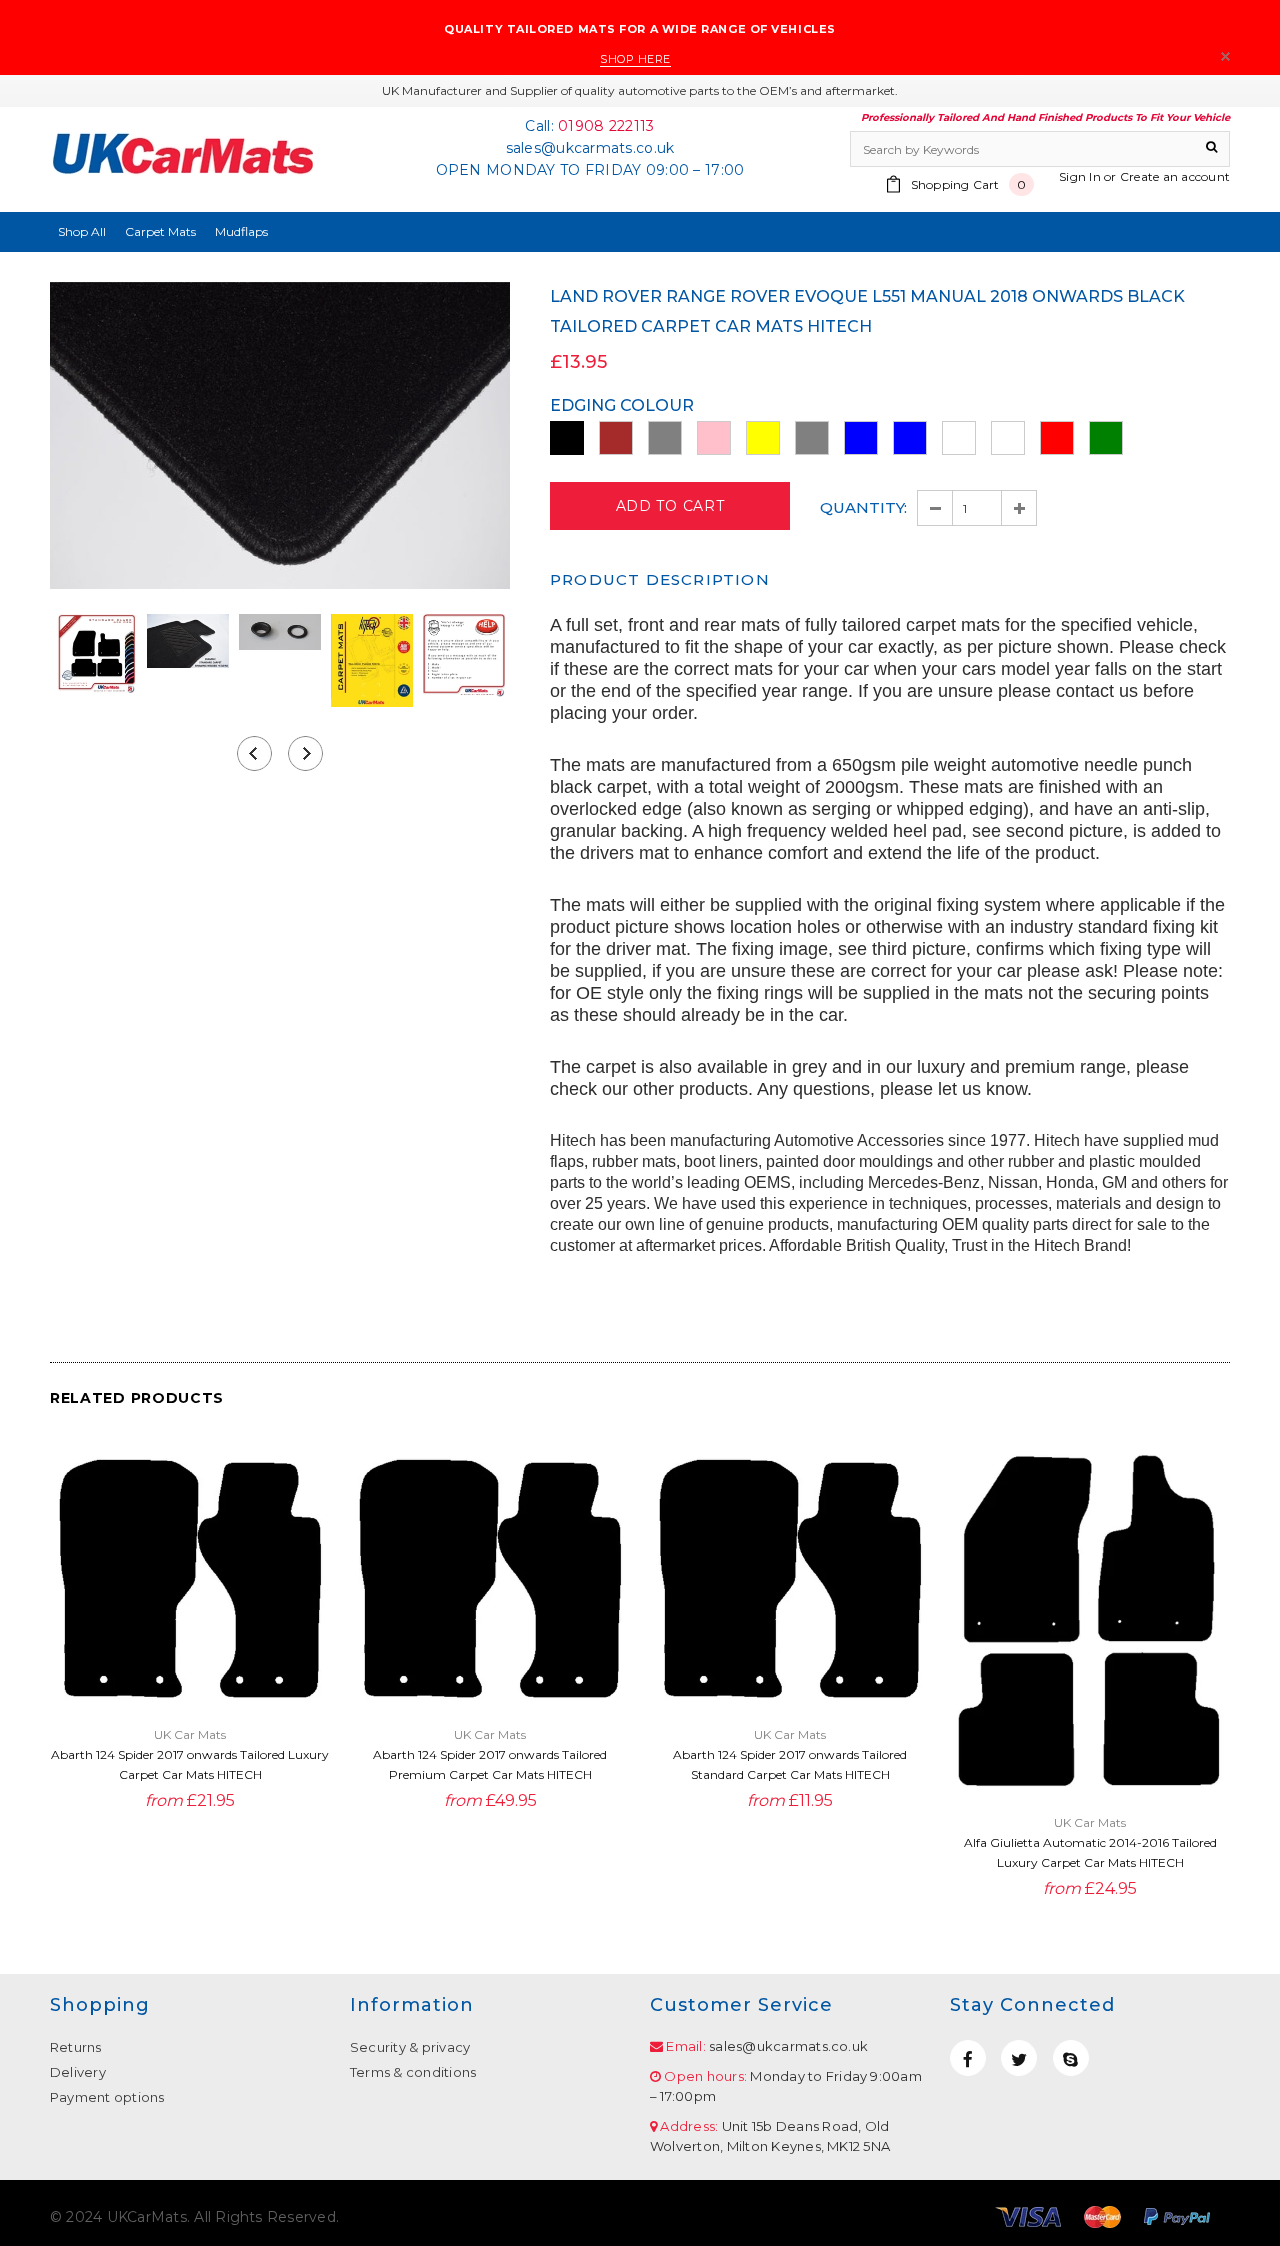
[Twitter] (1019, 2058)
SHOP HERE (635, 59)
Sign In (1080, 176)
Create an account (1175, 176)
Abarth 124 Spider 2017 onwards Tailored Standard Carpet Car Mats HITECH (790, 1764)
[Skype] (1071, 2058)
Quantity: (863, 507)
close (1225, 56)
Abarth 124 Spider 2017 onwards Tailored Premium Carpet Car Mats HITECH (490, 1764)
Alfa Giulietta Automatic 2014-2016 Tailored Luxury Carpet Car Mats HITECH (1090, 1852)
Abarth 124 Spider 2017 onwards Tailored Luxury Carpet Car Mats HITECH (190, 1764)
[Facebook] (968, 2058)
